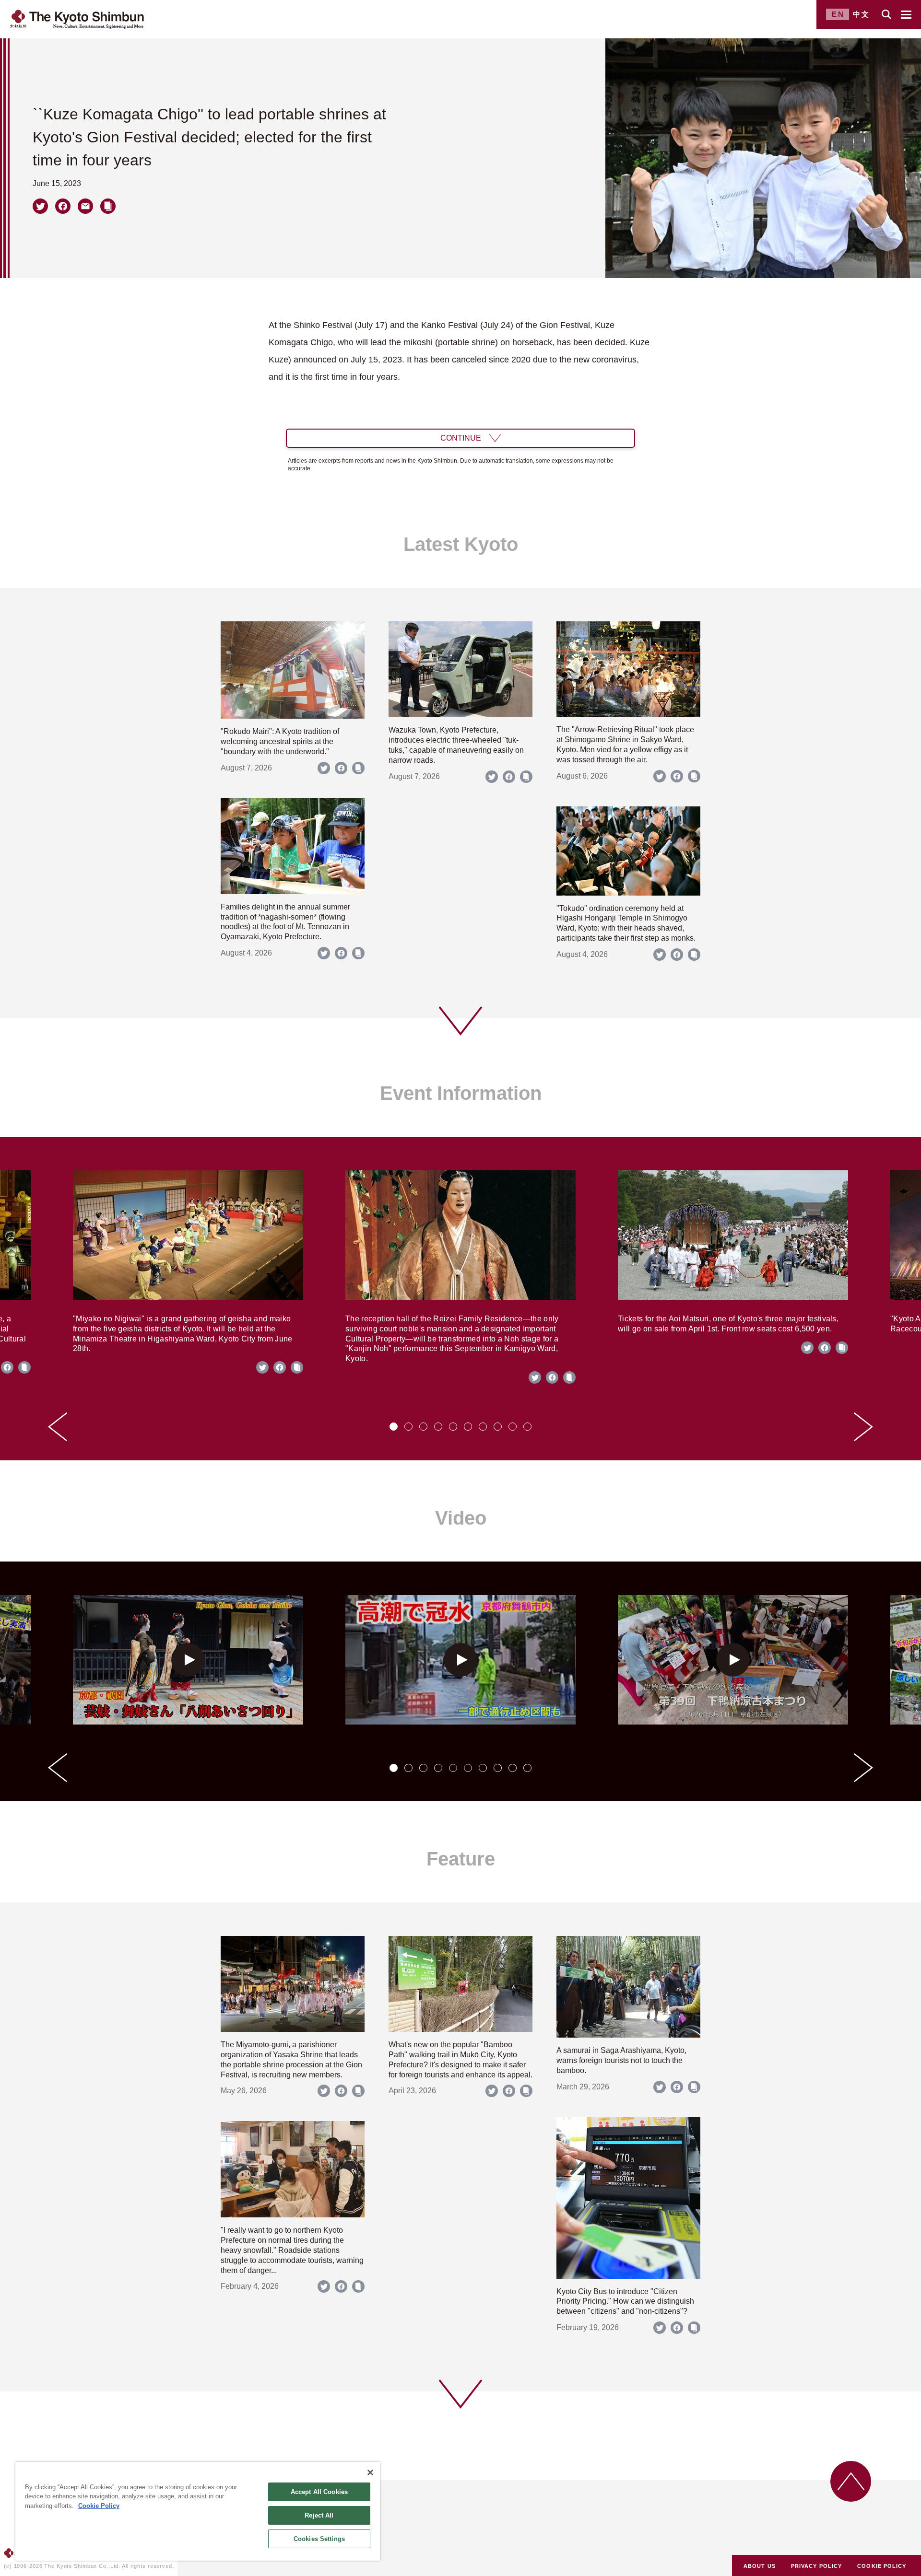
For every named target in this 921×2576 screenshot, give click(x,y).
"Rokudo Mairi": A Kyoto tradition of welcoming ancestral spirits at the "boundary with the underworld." (280, 741)
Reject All (319, 2515)
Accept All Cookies (319, 2492)
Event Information (461, 1093)
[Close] (370, 2472)
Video (461, 1518)
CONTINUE (461, 438)
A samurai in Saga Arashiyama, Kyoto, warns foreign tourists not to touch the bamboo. (621, 2060)
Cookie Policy (99, 2506)
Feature (461, 1859)
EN (838, 14)
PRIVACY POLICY (816, 2566)
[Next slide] (863, 1427)
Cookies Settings (319, 2539)
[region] (198, 2511)
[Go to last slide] (58, 1427)
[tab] (394, 1427)
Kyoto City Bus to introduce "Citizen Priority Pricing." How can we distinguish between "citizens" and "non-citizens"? (625, 2302)
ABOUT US (760, 2566)
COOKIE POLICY (882, 2566)
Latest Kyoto (461, 544)
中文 (862, 14)
